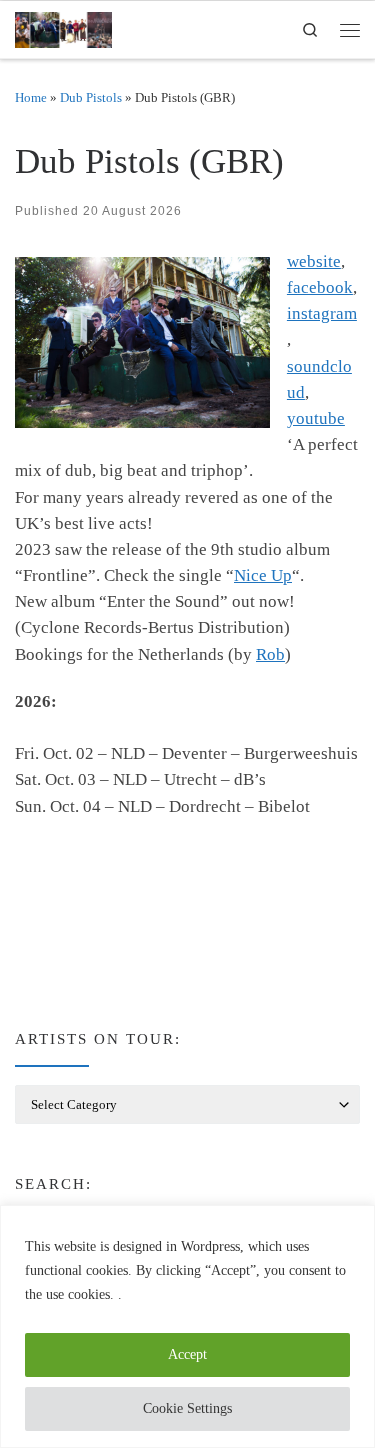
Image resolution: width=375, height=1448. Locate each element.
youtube (316, 418)
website (314, 261)
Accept (187, 1354)
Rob (270, 654)
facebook (320, 287)
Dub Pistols (91, 97)
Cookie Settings (187, 1408)
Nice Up (263, 575)
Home (31, 97)
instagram (322, 313)
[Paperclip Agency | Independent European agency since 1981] (63, 27)
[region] (187, 1326)
